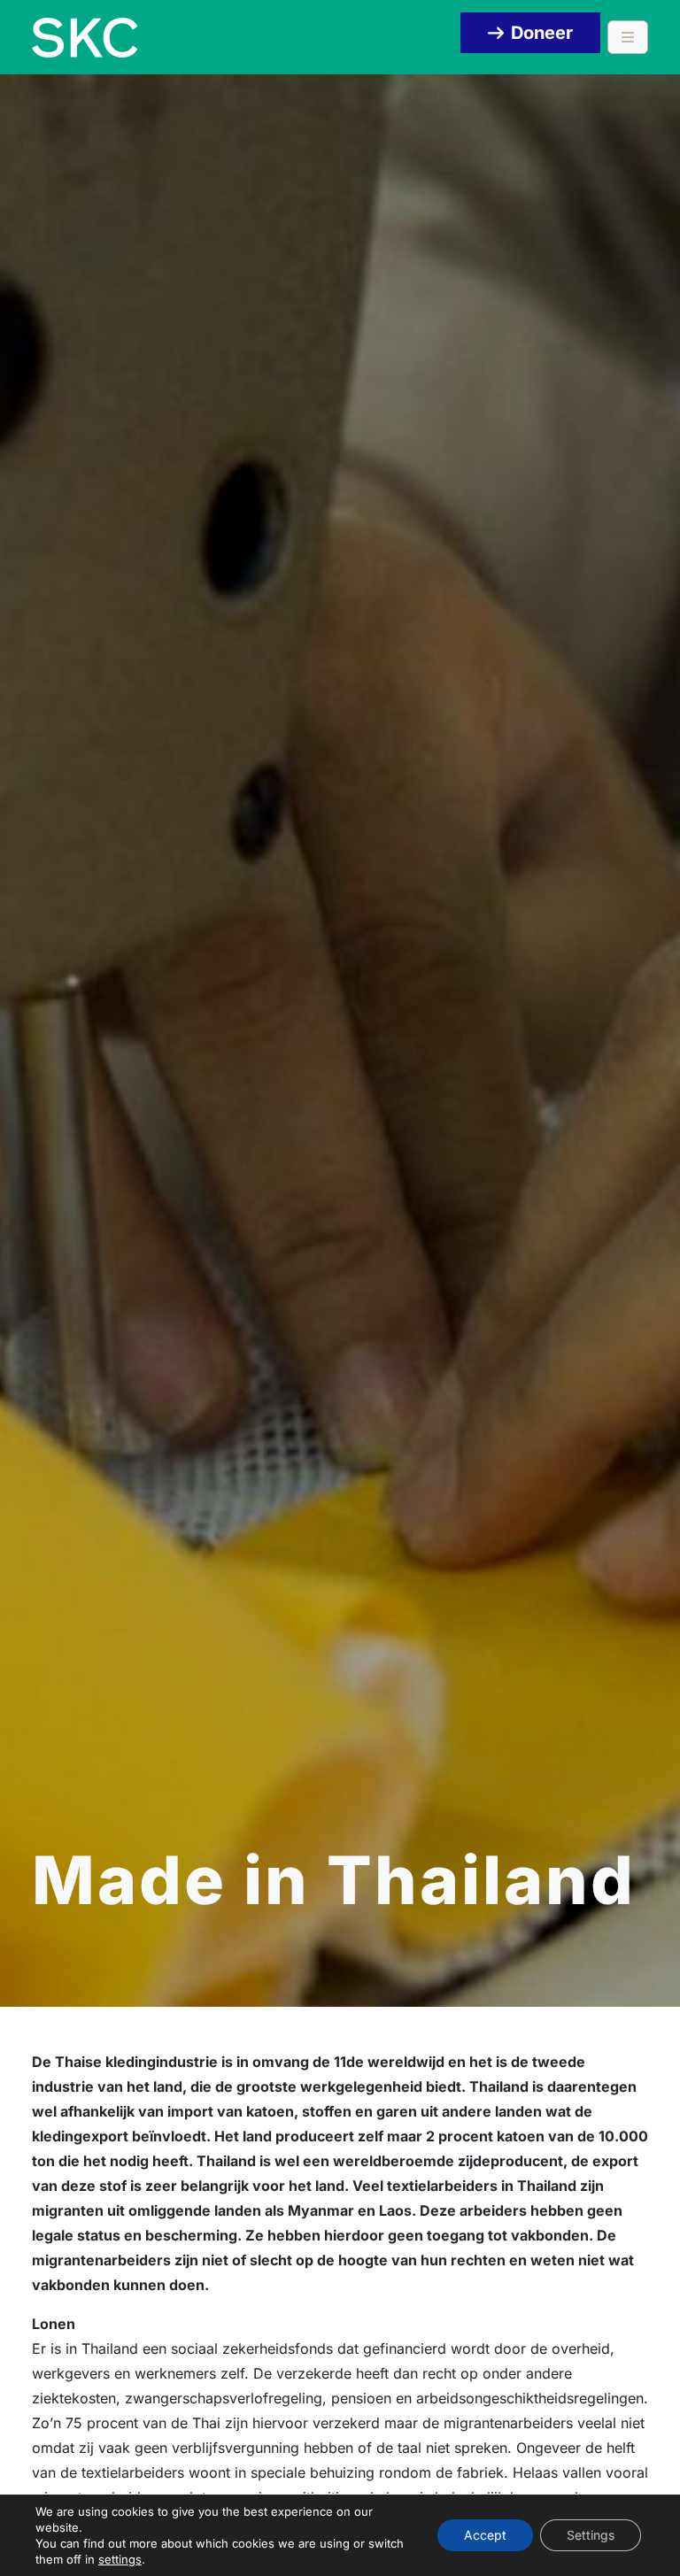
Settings (591, 2535)
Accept (485, 2535)
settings (120, 2559)
